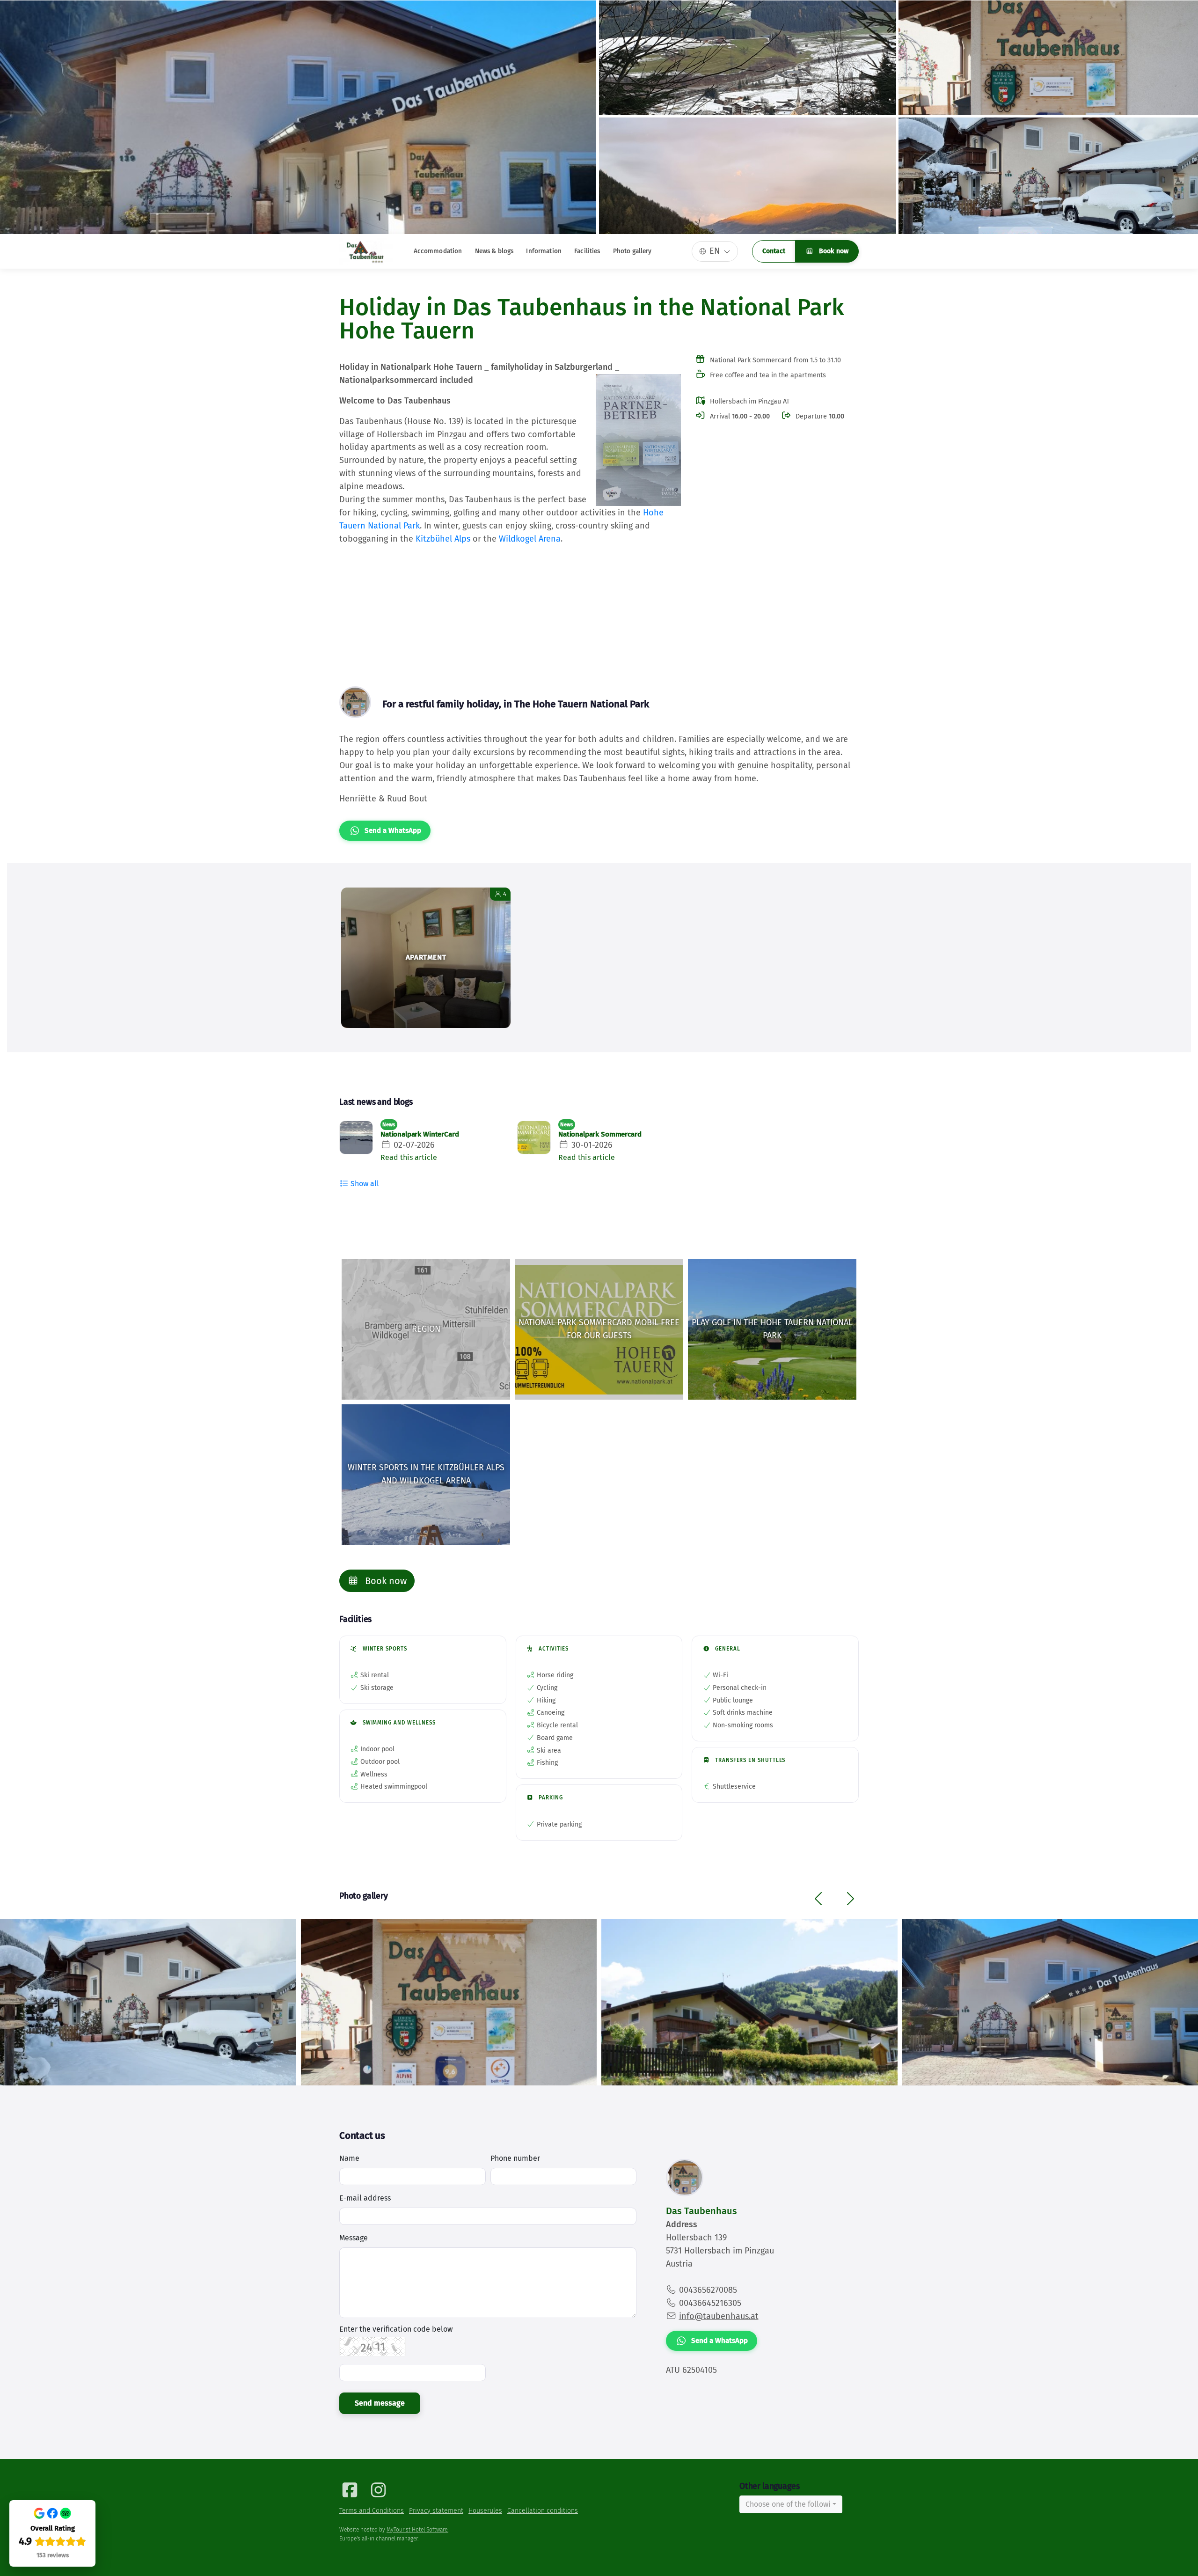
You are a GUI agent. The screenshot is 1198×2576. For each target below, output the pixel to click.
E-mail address (365, 2198)
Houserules (485, 2511)
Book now (833, 251)
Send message (380, 2403)
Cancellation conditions (543, 2511)
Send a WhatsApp (393, 830)
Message (354, 2238)
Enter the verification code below (396, 2329)
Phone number (515, 2158)
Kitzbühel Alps (443, 539)
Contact (774, 251)
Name (349, 2158)
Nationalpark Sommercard (600, 1134)
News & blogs (494, 251)
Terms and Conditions (372, 2511)
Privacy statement (436, 2511)
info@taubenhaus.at (719, 2316)
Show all (364, 1184)
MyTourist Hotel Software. (417, 2530)
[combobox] (791, 2504)
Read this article (409, 1157)
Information (544, 251)
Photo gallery (632, 251)
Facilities (587, 251)
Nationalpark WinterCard (420, 1134)
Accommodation (438, 251)
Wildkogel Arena (530, 539)
